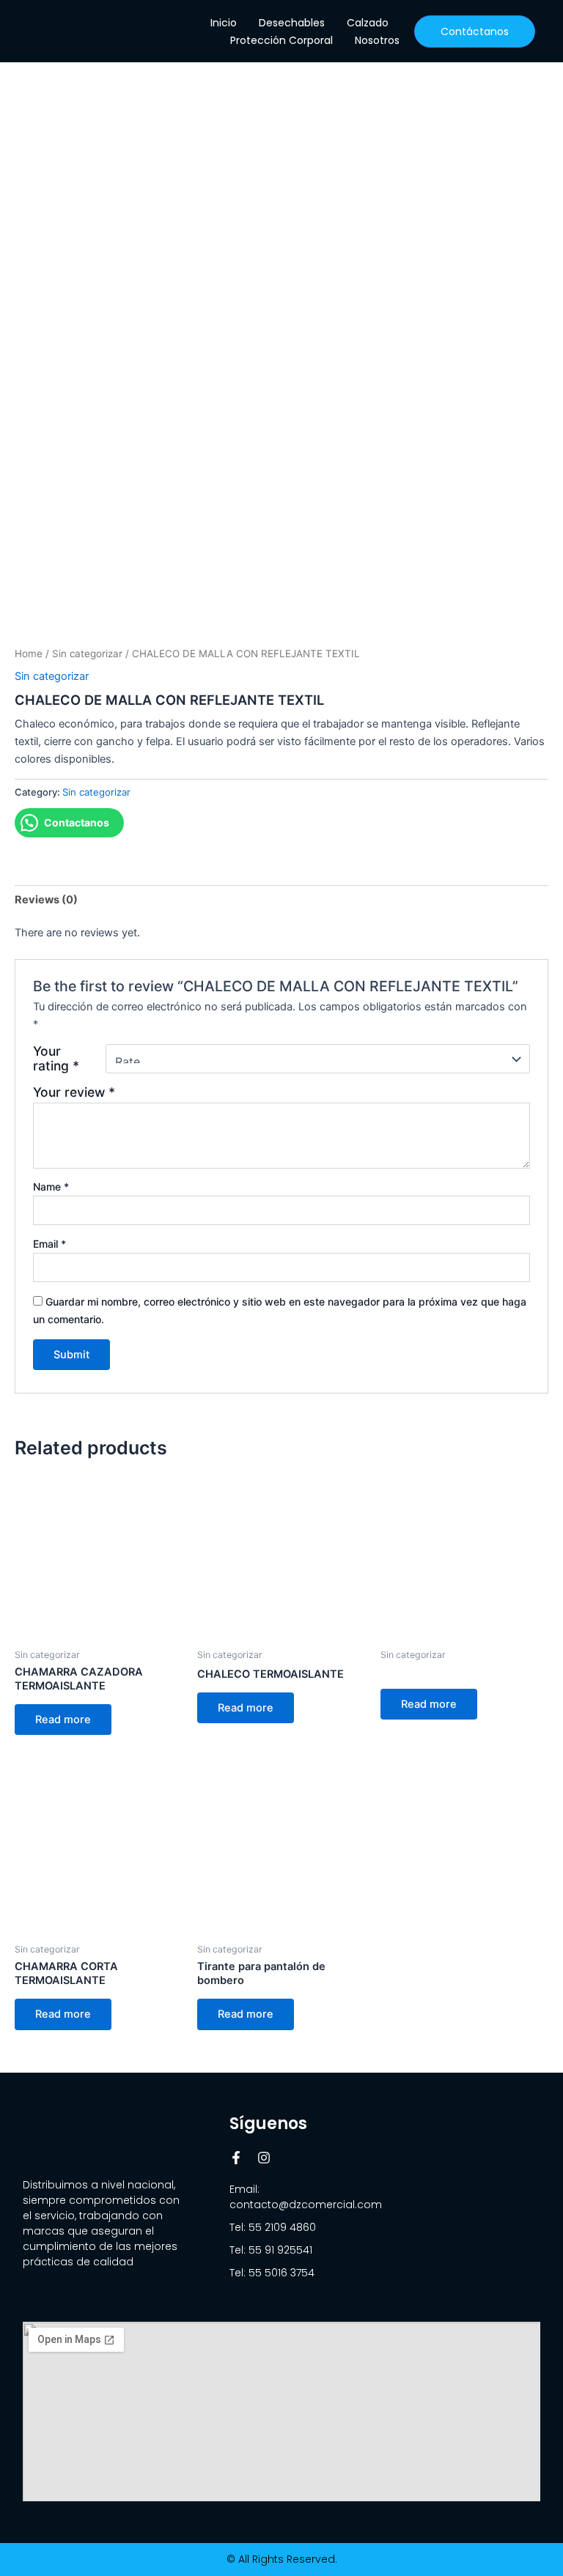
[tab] (46, 899)
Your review (74, 1092)
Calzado (368, 23)
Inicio (224, 23)
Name (51, 1187)
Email (49, 1244)
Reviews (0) (46, 900)
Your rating (56, 1059)
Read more (63, 1720)
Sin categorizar (87, 654)
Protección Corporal (281, 40)
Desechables (292, 23)
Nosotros (377, 40)
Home (29, 654)
